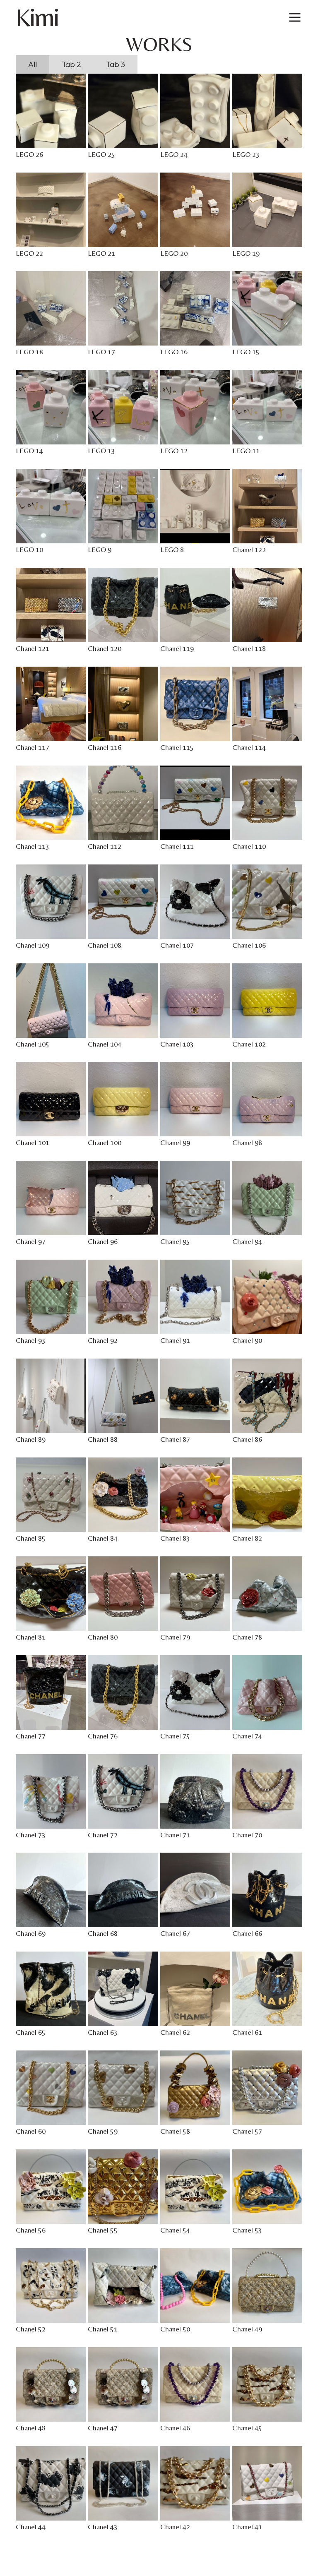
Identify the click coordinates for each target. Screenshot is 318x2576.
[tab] (33, 64)
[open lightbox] (51, 111)
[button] (295, 17)
